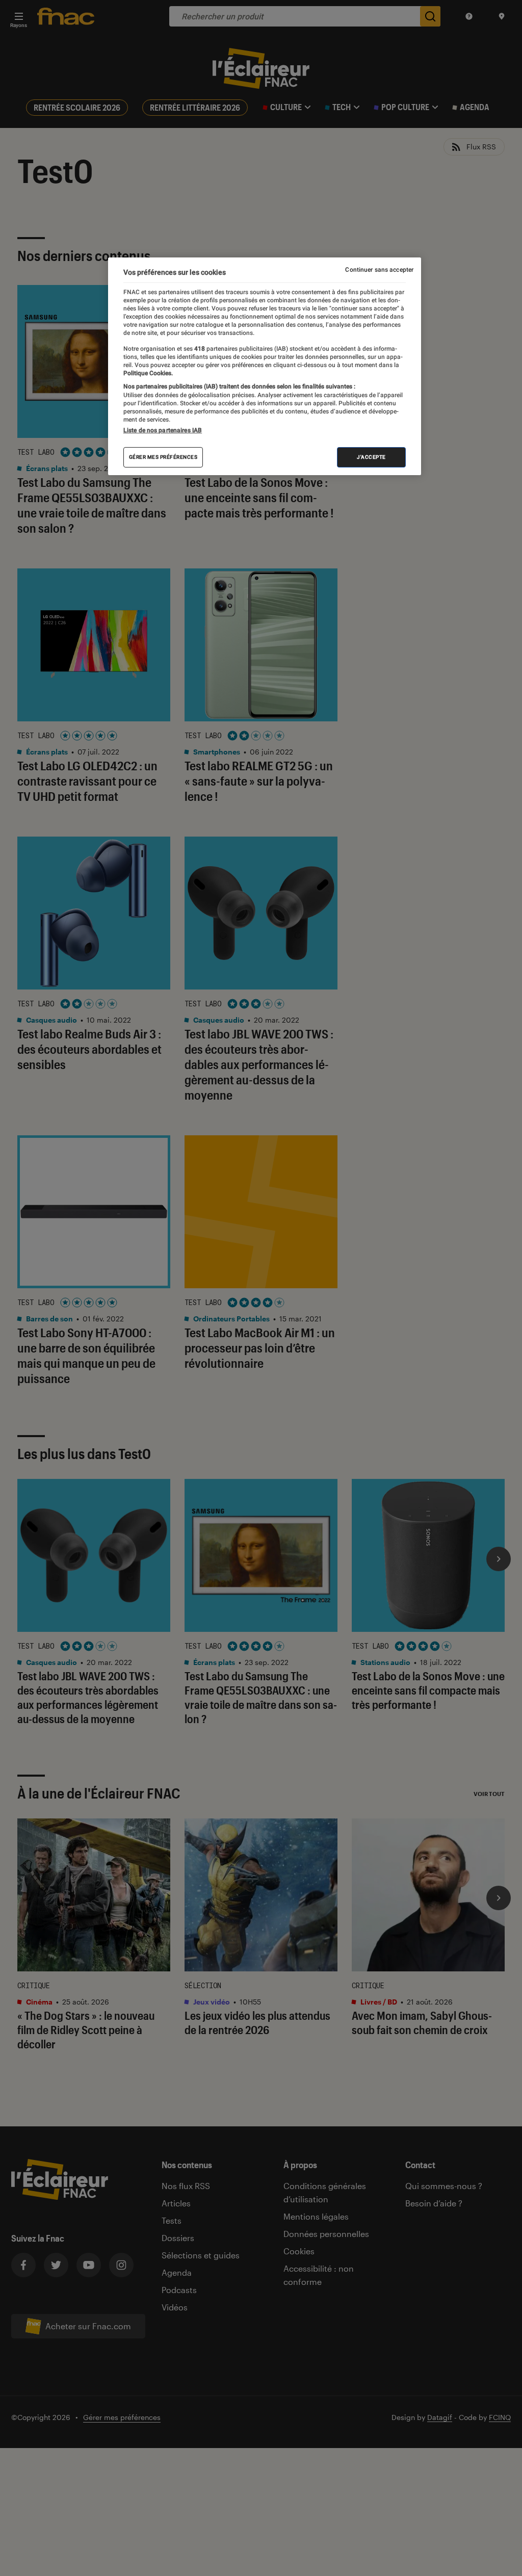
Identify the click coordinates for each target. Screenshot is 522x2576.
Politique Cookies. (148, 373)
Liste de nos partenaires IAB (163, 430)
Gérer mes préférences (163, 457)
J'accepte (371, 457)
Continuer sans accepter (379, 270)
